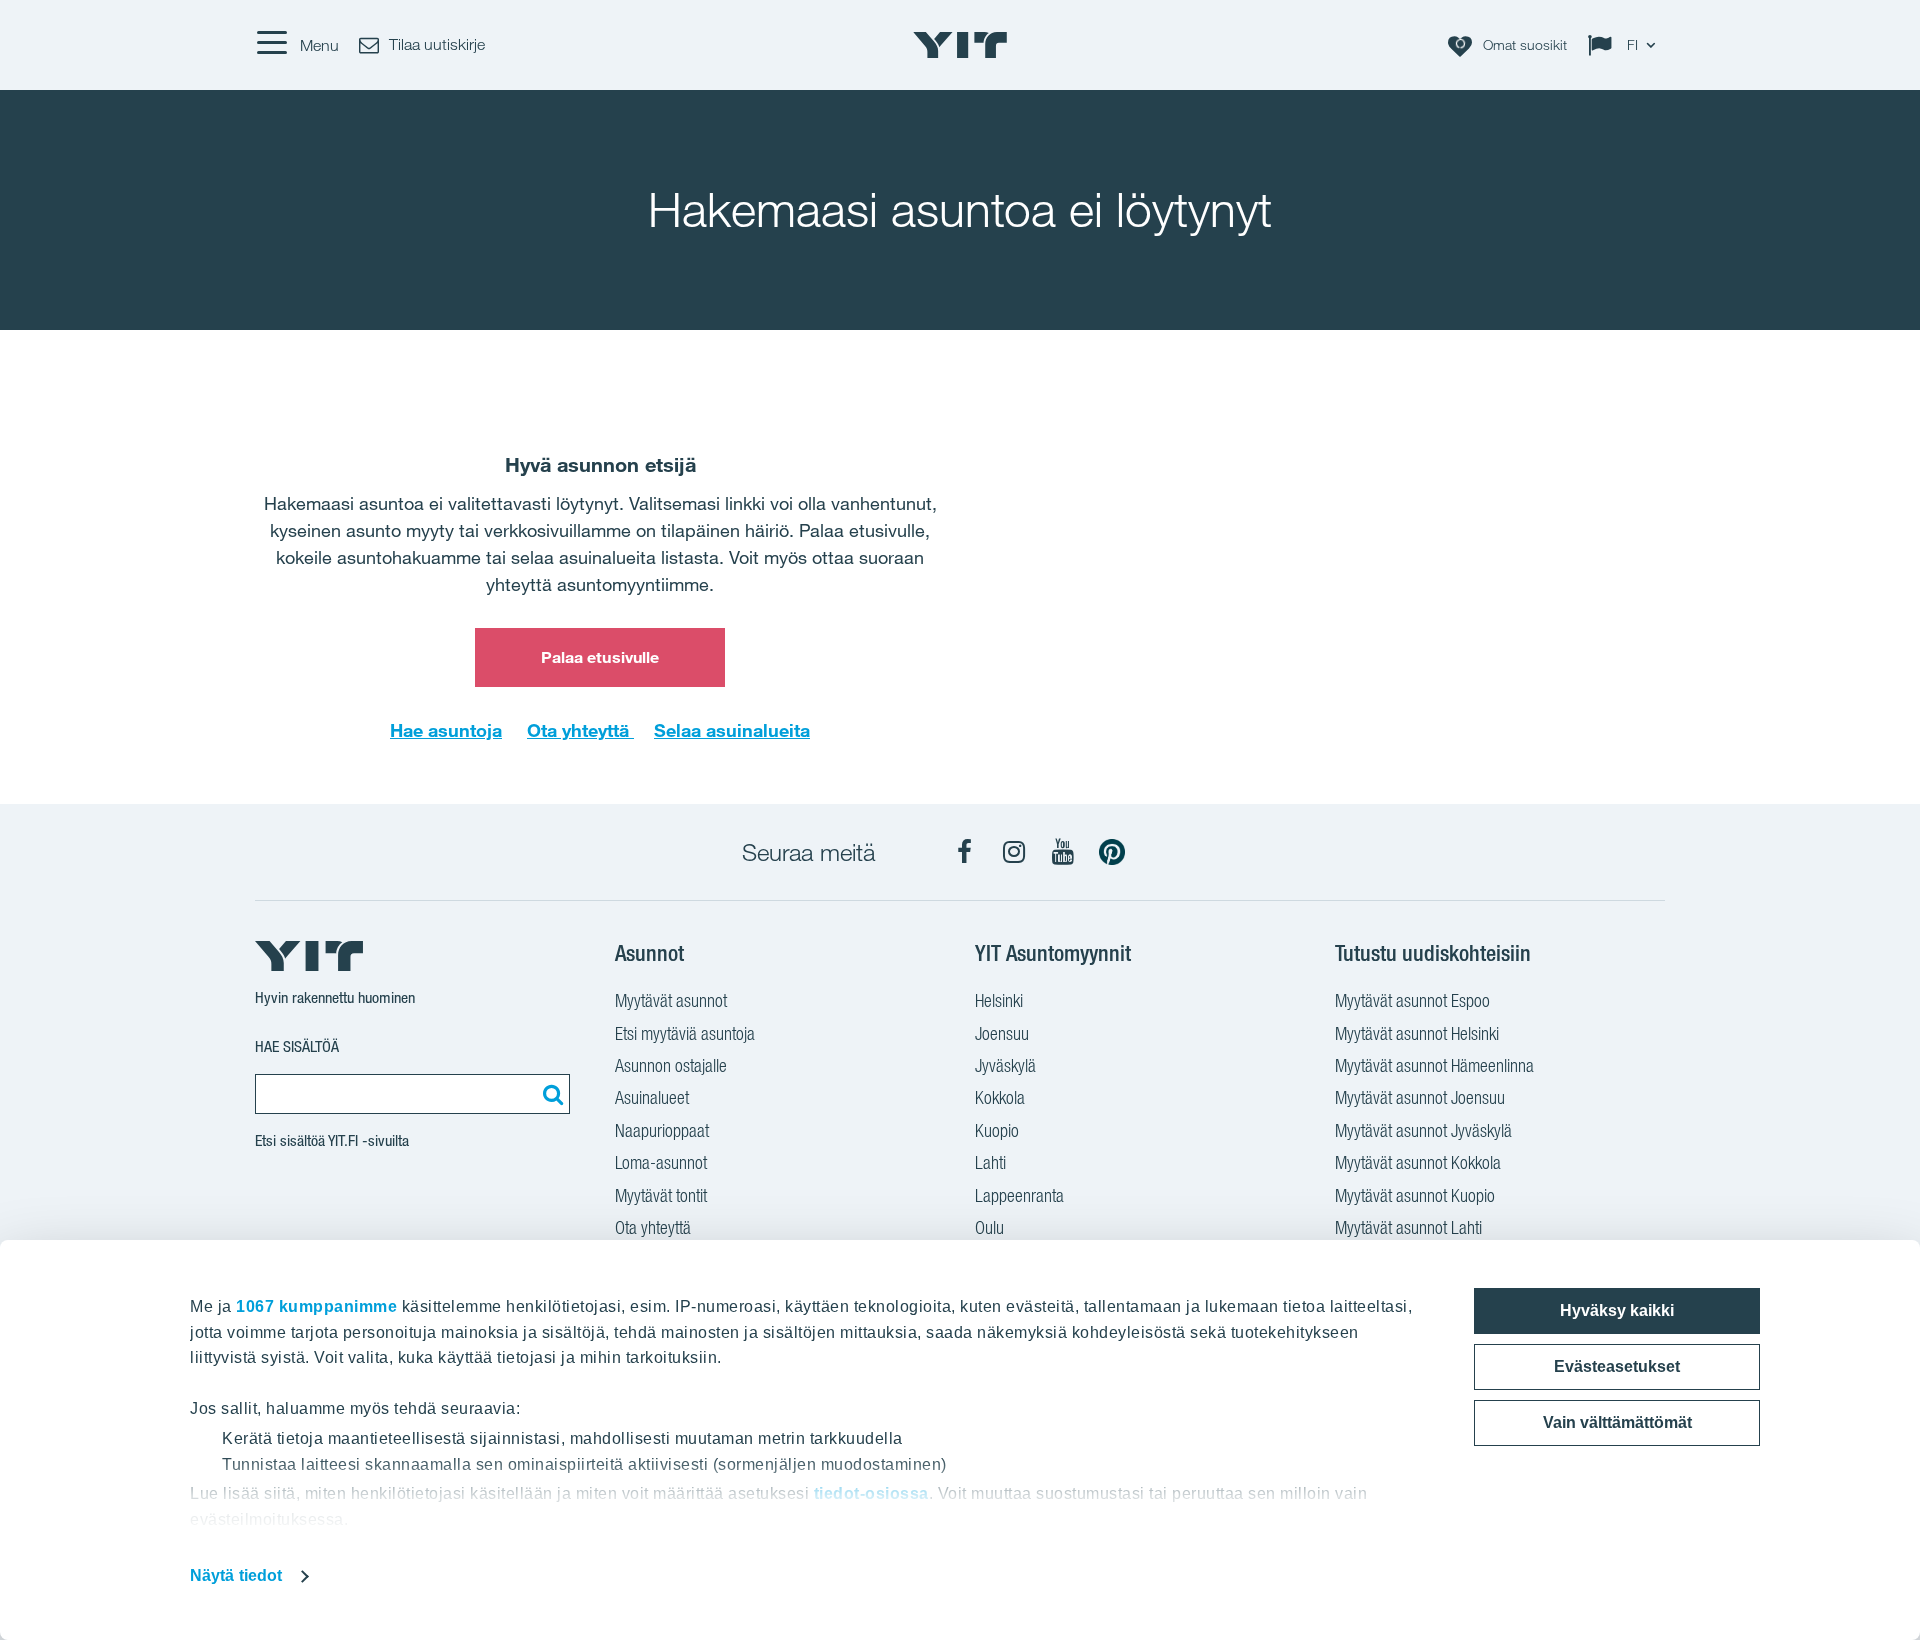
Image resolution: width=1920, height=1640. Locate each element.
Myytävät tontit (661, 1195)
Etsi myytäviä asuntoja (685, 1033)
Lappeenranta (1019, 1195)
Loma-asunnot (661, 1162)
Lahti (990, 1162)
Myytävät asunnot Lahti (1408, 1227)
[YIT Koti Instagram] (1014, 852)
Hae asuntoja (446, 730)
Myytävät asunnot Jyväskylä (1423, 1130)
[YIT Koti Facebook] (965, 852)
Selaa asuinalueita (732, 730)
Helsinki (999, 1000)
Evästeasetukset (1617, 1366)
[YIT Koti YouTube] (1063, 852)
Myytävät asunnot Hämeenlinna (1434, 1065)
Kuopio (997, 1130)
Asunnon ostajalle (671, 1065)
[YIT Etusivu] (960, 45)
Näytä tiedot (236, 1575)
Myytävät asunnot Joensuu (1420, 1097)
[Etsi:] (550, 1094)
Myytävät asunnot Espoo (1412, 1000)
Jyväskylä (1005, 1065)
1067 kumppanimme (316, 1306)
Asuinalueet (652, 1097)
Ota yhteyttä (580, 730)
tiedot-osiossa (871, 1493)
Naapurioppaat (662, 1130)
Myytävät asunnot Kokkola (1418, 1162)
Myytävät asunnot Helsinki (1417, 1033)
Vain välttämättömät (1617, 1422)
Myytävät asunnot (671, 1000)
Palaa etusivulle (600, 657)
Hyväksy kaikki (1617, 1310)
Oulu (989, 1227)
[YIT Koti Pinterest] (1112, 852)
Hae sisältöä (297, 1046)
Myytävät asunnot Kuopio (1415, 1195)
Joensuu (1002, 1033)
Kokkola (1000, 1097)
